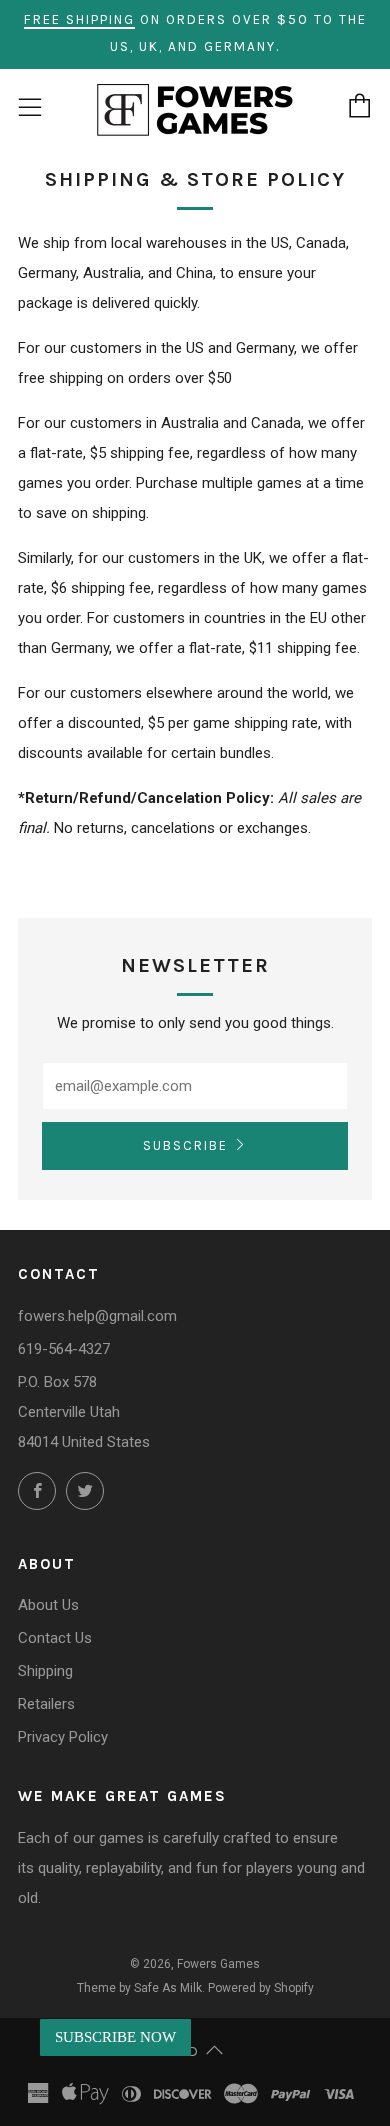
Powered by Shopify (261, 1988)
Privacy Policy (63, 1737)
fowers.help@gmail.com (97, 1316)
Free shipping (79, 19)
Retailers (46, 1704)
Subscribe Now (115, 2037)
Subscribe (185, 1145)
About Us (48, 1605)
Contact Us (55, 1638)
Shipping (45, 1671)
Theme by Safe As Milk (139, 1988)
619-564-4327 (64, 1349)
